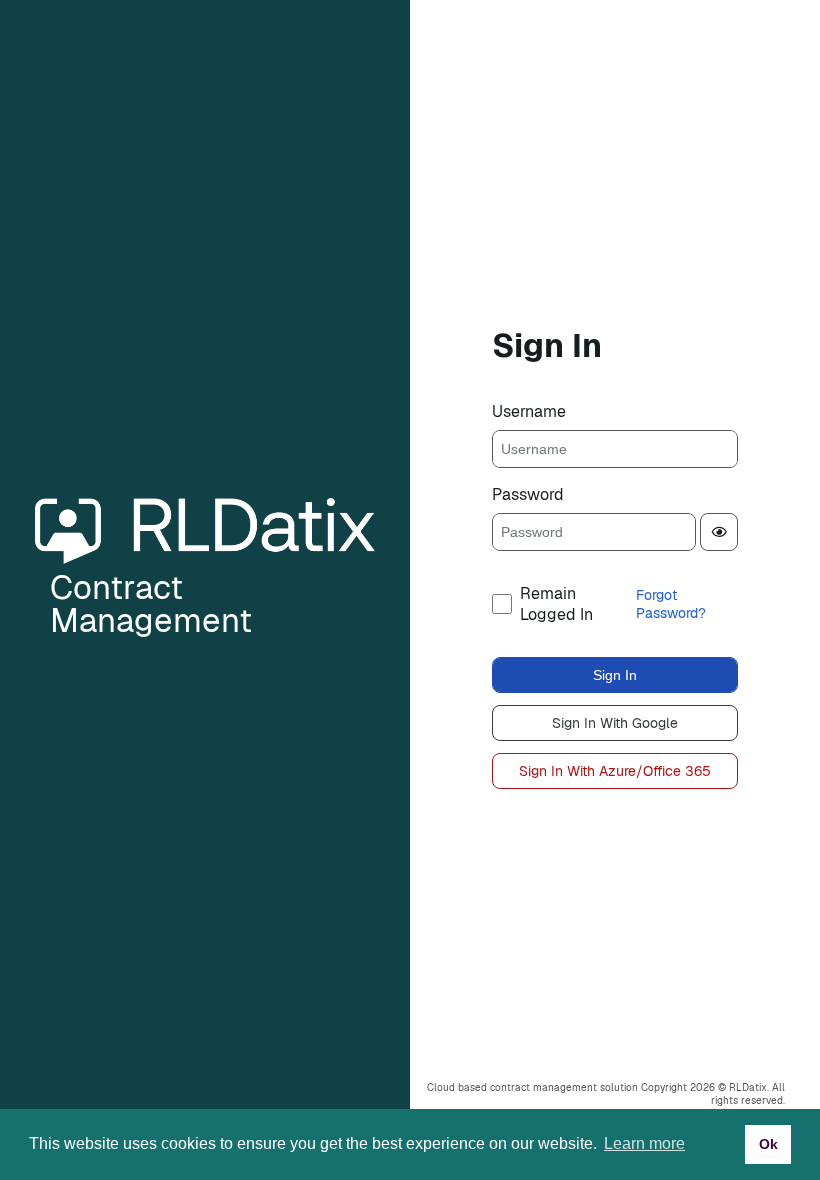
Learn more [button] (644, 1143)
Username (529, 411)
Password (528, 494)
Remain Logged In (556, 604)
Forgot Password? (671, 604)
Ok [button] (768, 1144)
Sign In (615, 675)
